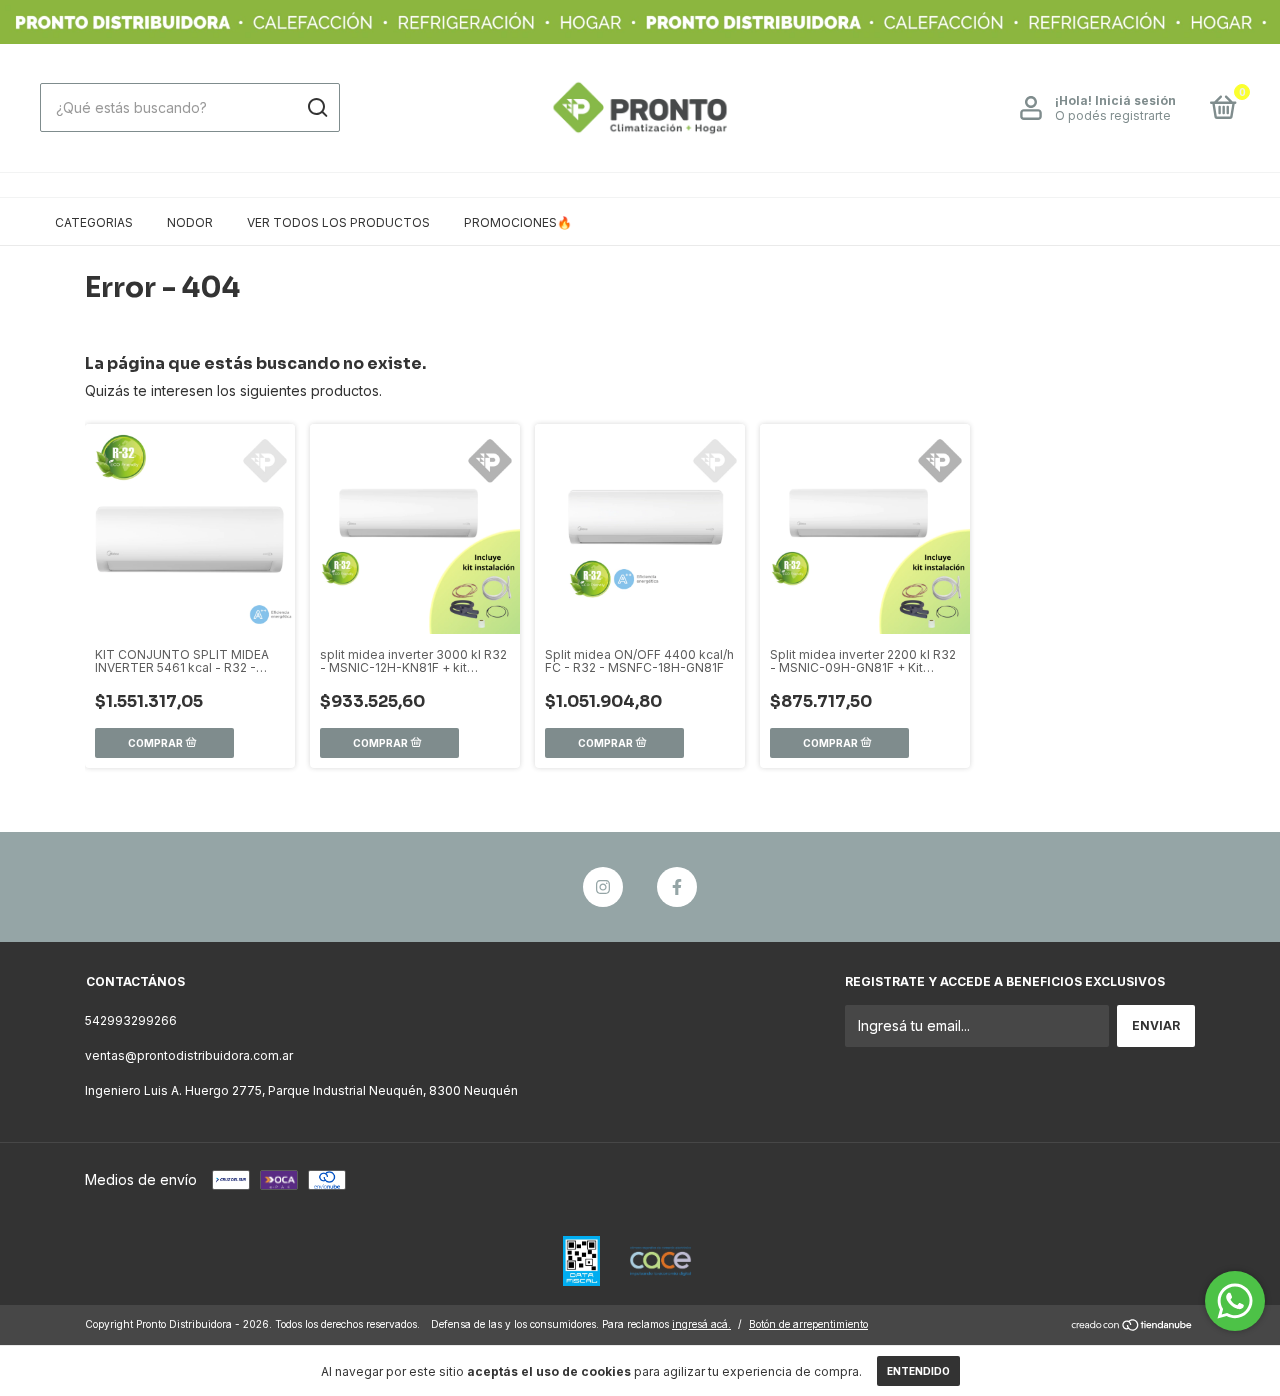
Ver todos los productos (338, 222)
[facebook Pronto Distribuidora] (677, 887)
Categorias (94, 222)
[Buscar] (316, 108)
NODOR (190, 222)
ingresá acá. (701, 1324)
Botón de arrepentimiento (808, 1324)
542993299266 (131, 1020)
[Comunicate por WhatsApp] (1235, 1301)
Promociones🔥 (518, 222)
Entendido (918, 1371)
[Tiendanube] (1132, 1326)
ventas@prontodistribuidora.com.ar (189, 1055)
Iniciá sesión (1135, 100)
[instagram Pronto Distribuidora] (603, 887)
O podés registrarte (1113, 115)
